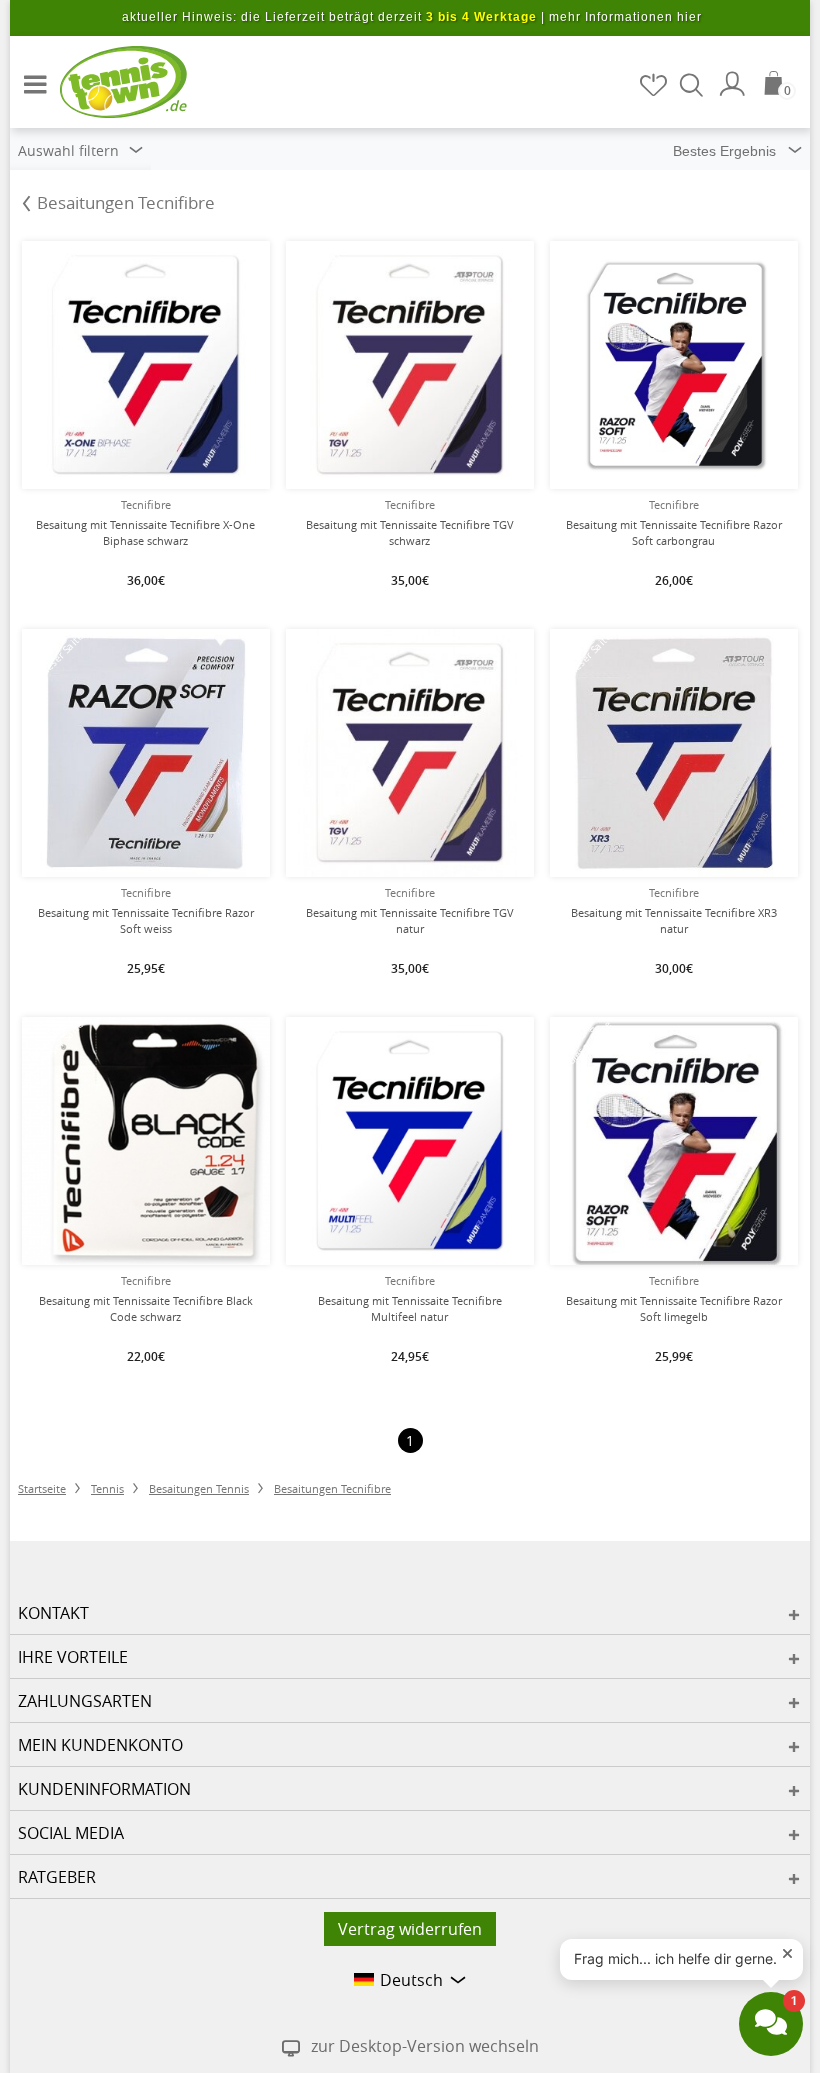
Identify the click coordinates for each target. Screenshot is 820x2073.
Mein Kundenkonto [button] (100, 1745)
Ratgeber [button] (57, 1877)
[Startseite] (110, 81)
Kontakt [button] (53, 1613)
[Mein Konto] (735, 84)
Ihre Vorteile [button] (73, 1657)
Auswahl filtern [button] (70, 150)
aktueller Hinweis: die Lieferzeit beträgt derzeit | (412, 17)
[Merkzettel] (655, 84)
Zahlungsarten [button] (85, 1701)
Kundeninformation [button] (104, 1789)
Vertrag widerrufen (410, 1929)
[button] (30, 76)
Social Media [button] (71, 1833)
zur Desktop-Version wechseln (425, 2046)
